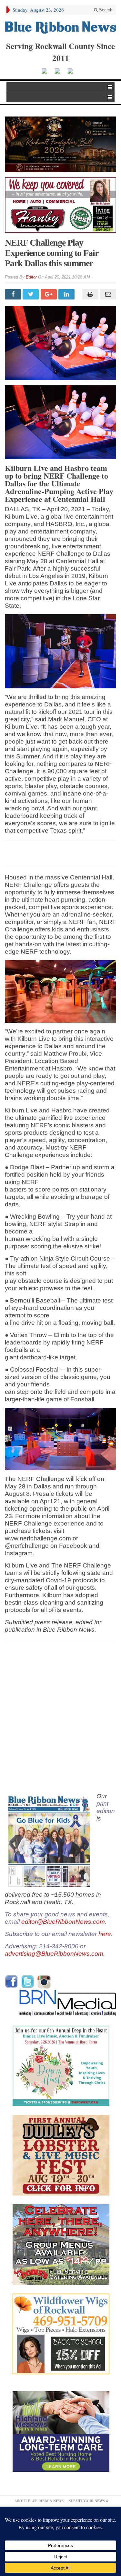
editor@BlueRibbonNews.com (63, 1922)
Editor (31, 277)
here (105, 1934)
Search (105, 10)
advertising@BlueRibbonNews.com (54, 1954)
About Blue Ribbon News (39, 2501)
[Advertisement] (60, 1717)
